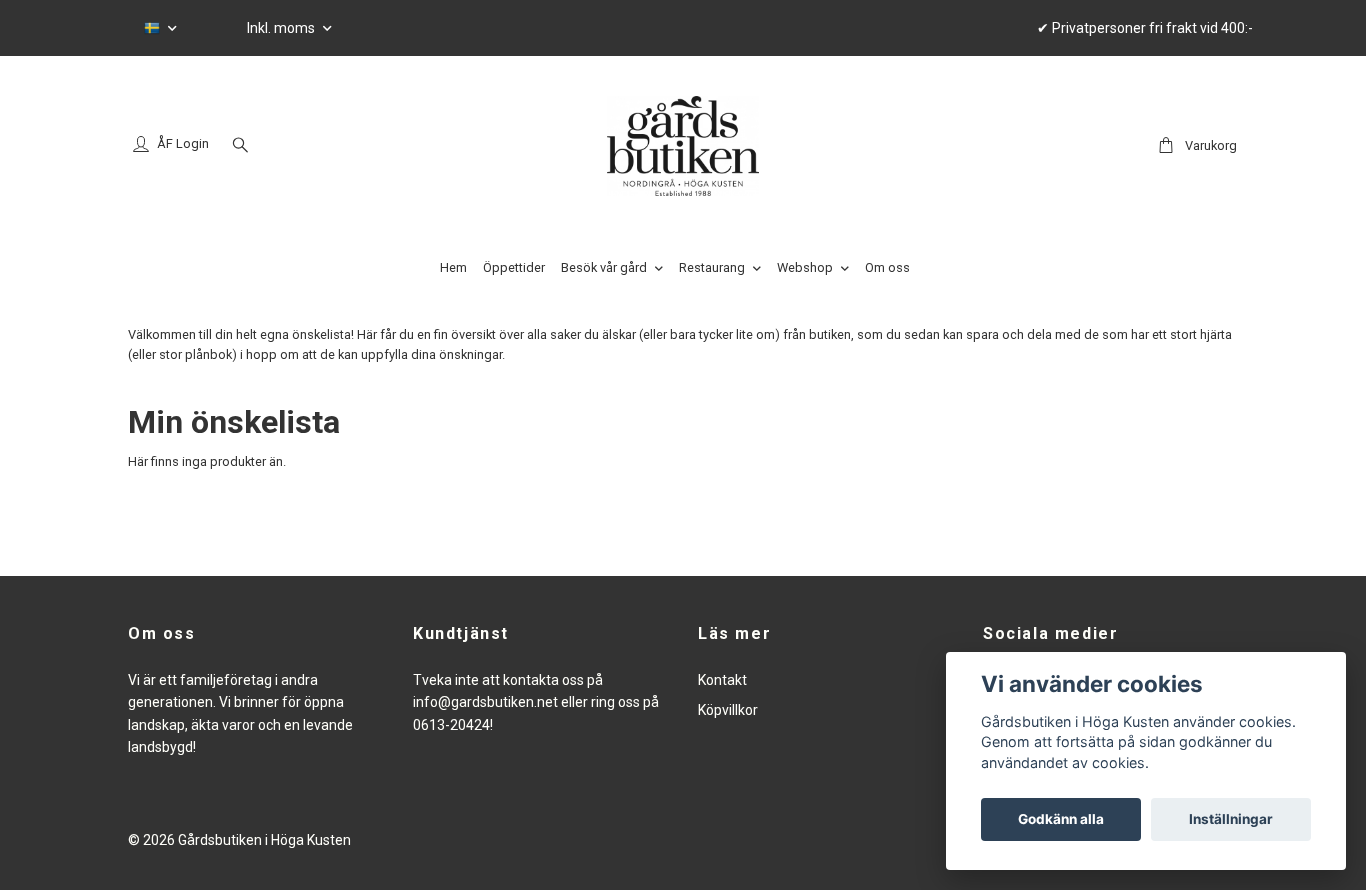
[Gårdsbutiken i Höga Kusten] (683, 146)
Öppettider (514, 267)
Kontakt (722, 680)
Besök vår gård (604, 267)
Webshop (805, 267)
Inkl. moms (282, 28)
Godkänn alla (1061, 819)
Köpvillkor (728, 710)
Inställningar (1231, 819)
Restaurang (712, 267)
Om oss (887, 267)
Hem (453, 267)
